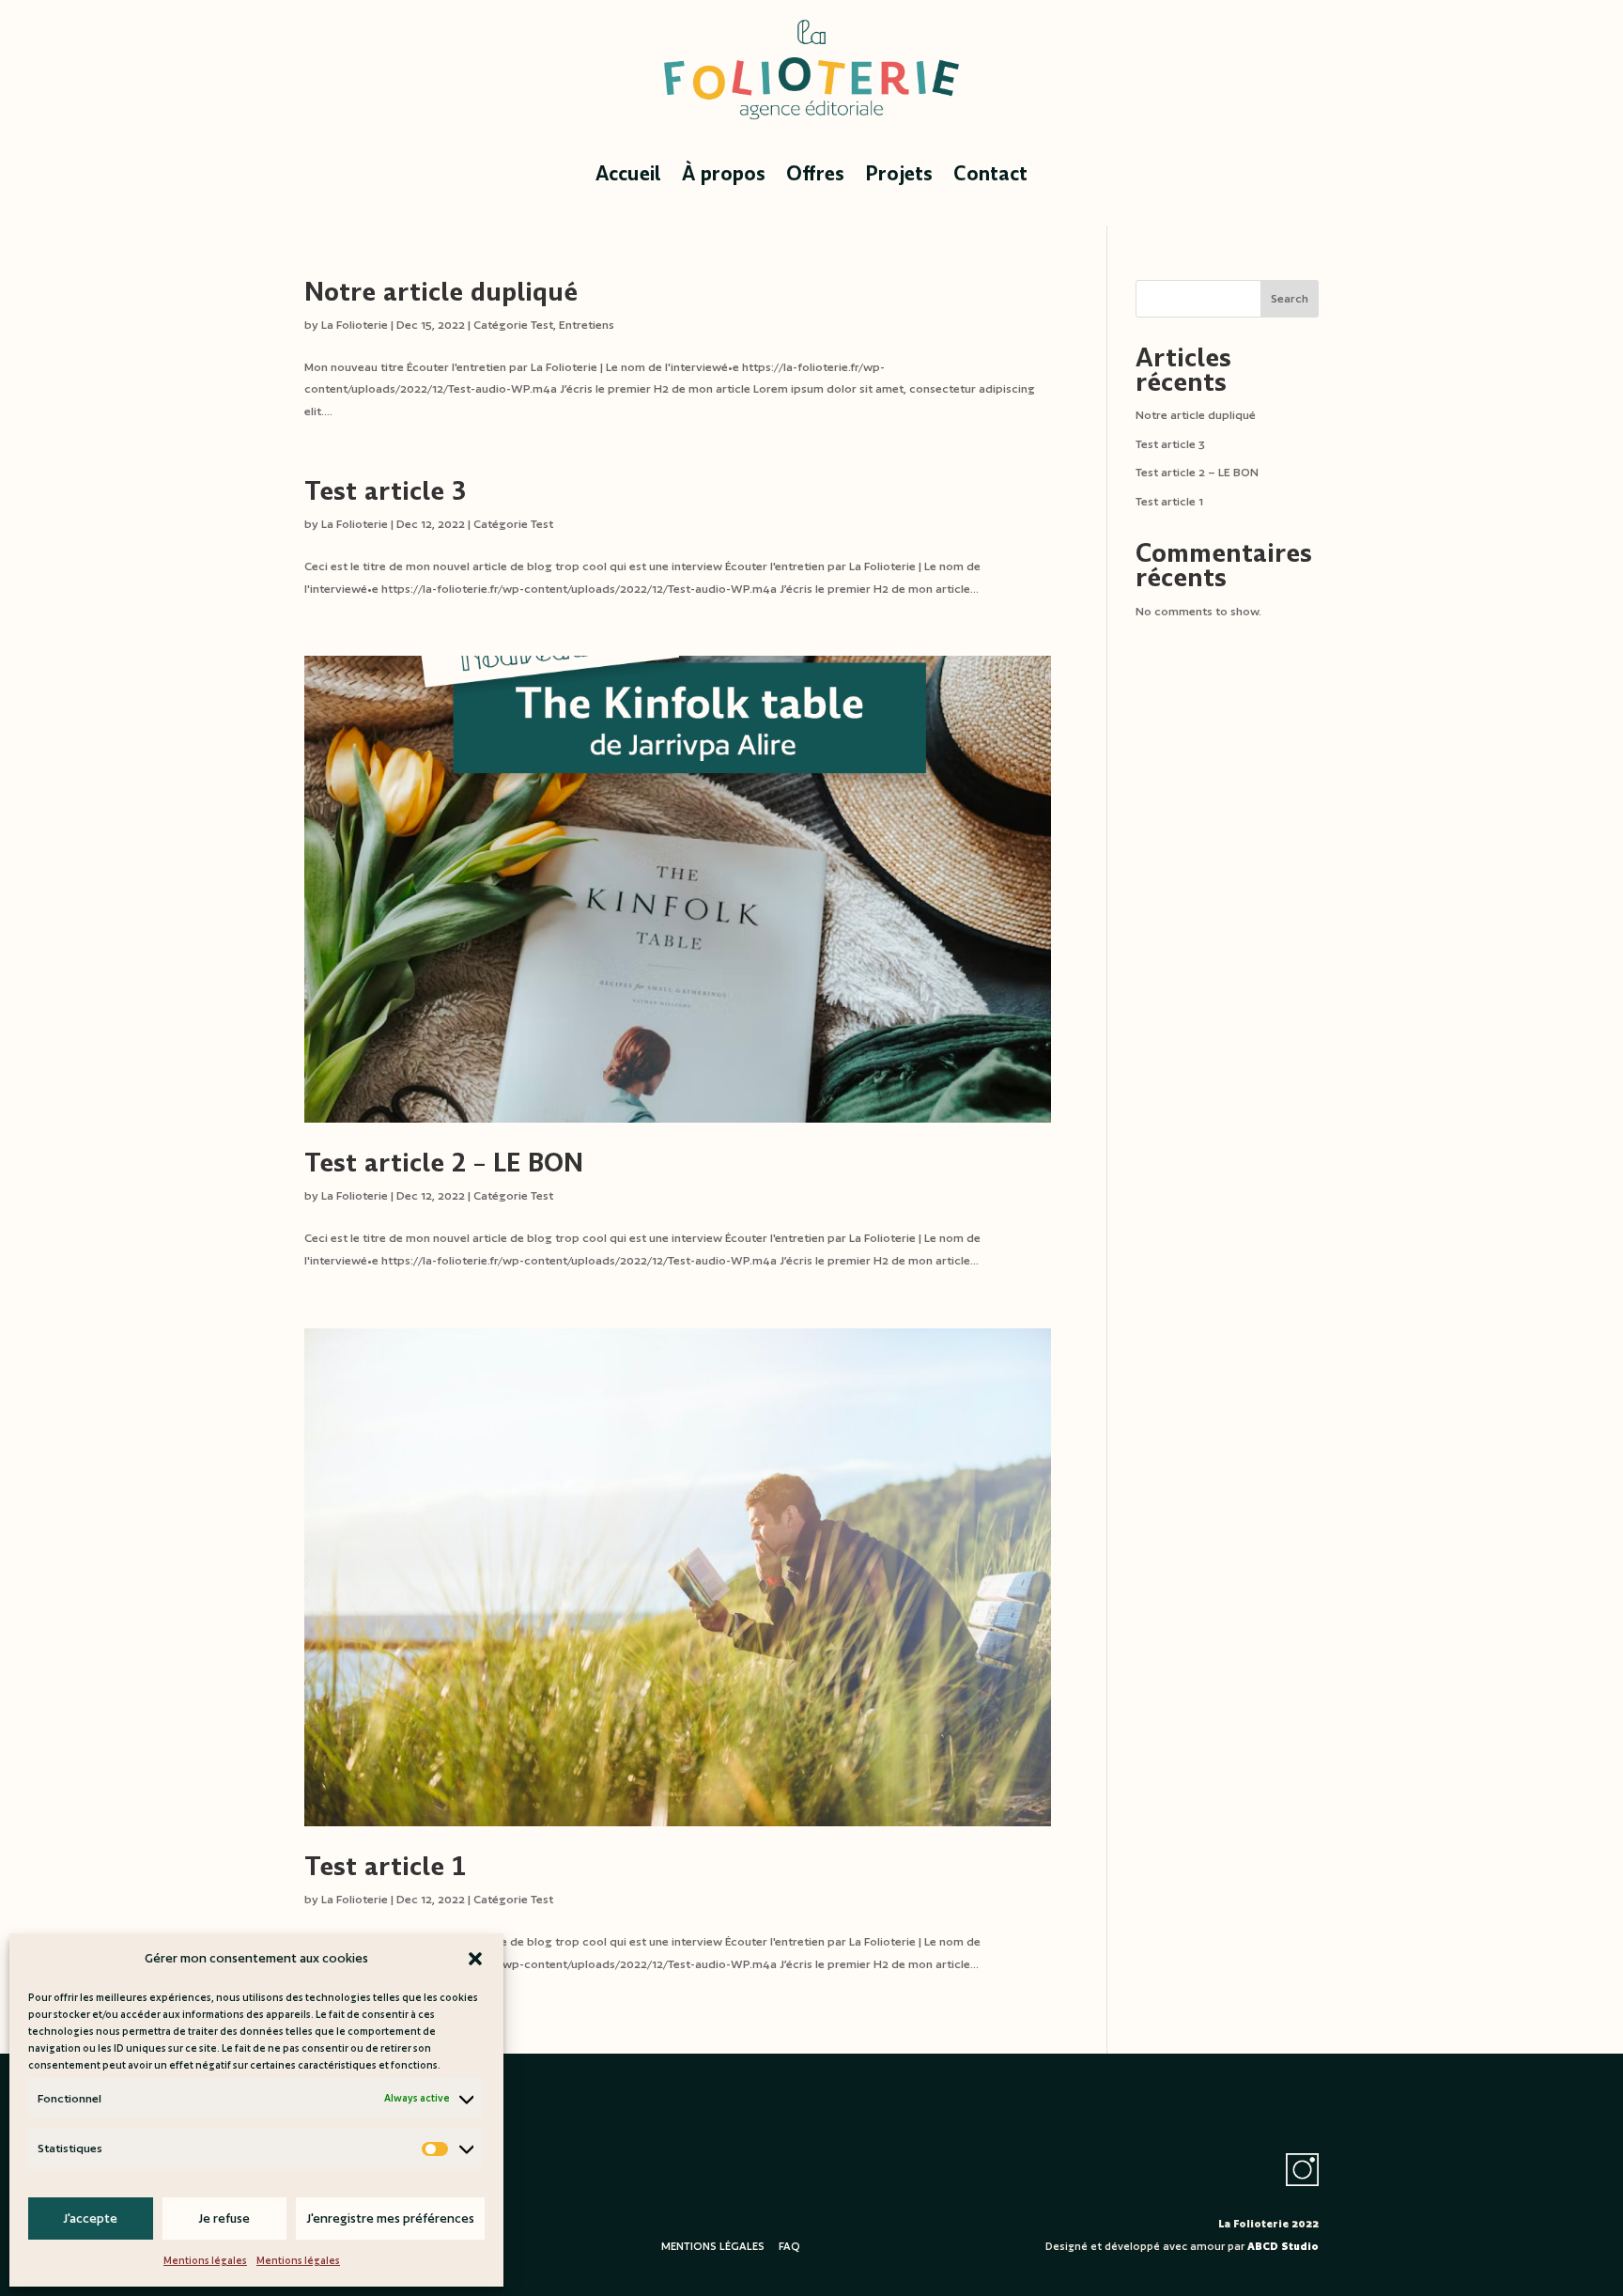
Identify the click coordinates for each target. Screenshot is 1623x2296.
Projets (899, 174)
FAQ (789, 2246)
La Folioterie (355, 325)
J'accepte (90, 2218)
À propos (724, 174)
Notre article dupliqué (441, 292)
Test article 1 (385, 1867)
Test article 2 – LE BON (444, 1163)
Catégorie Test (513, 325)
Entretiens (587, 325)
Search (1290, 298)
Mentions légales (205, 2260)
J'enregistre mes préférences (390, 2218)
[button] (475, 1959)
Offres (815, 174)
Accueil (628, 174)
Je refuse (224, 2218)
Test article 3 (385, 491)
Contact (990, 174)
